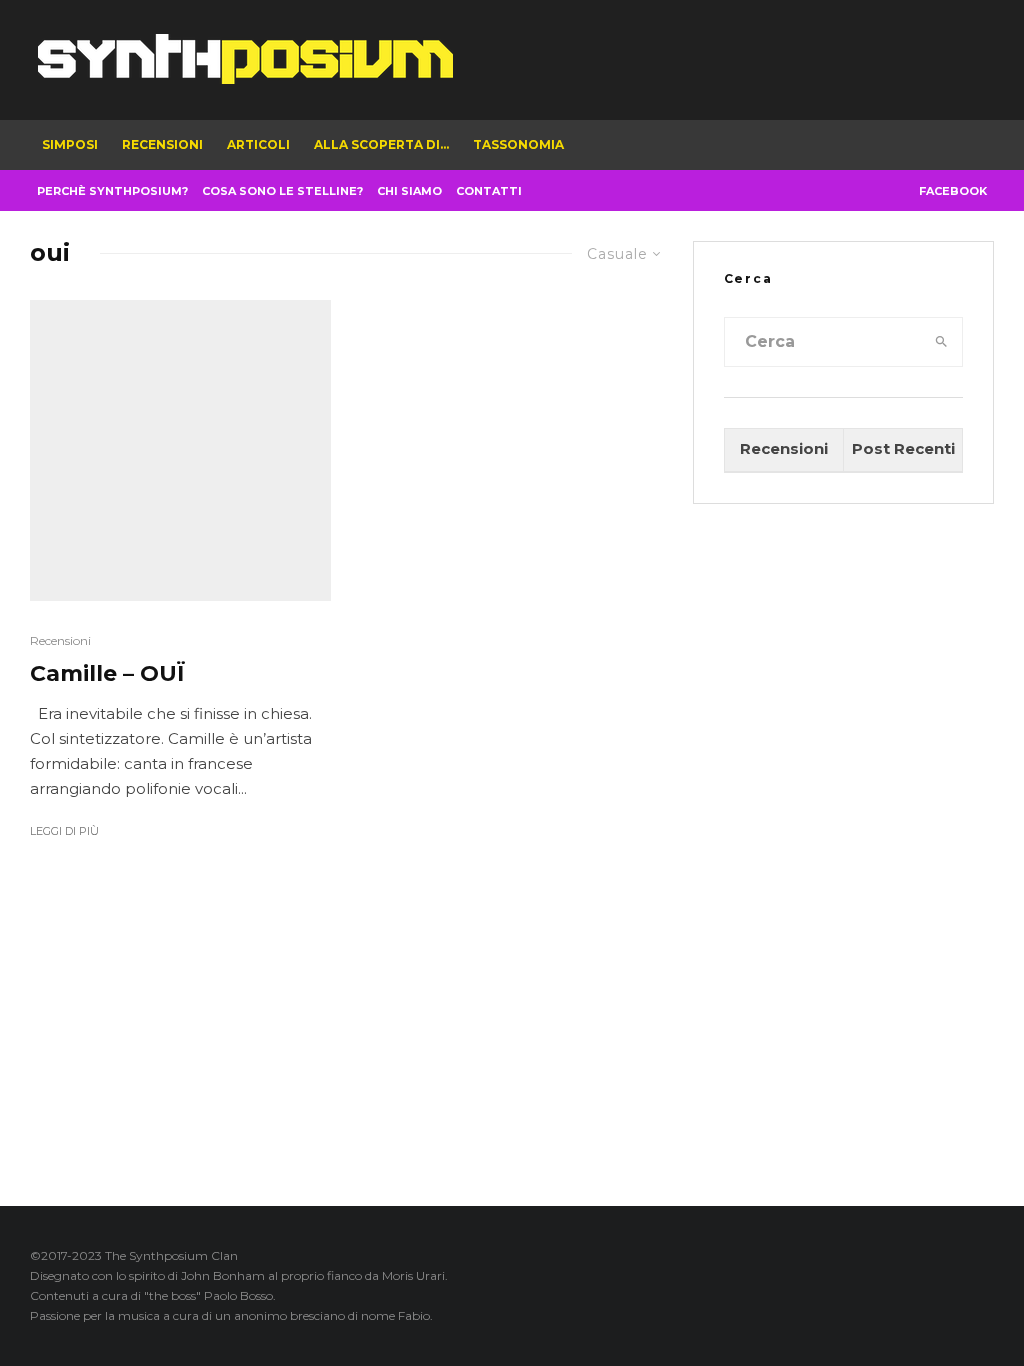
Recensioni (162, 144)
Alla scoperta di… (381, 144)
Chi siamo (409, 191)
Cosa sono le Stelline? (282, 191)
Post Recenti (903, 448)
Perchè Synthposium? (112, 191)
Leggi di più (64, 831)
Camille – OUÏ (107, 674)
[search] (941, 342)
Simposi (70, 144)
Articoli (258, 144)
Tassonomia (518, 144)
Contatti (489, 191)
